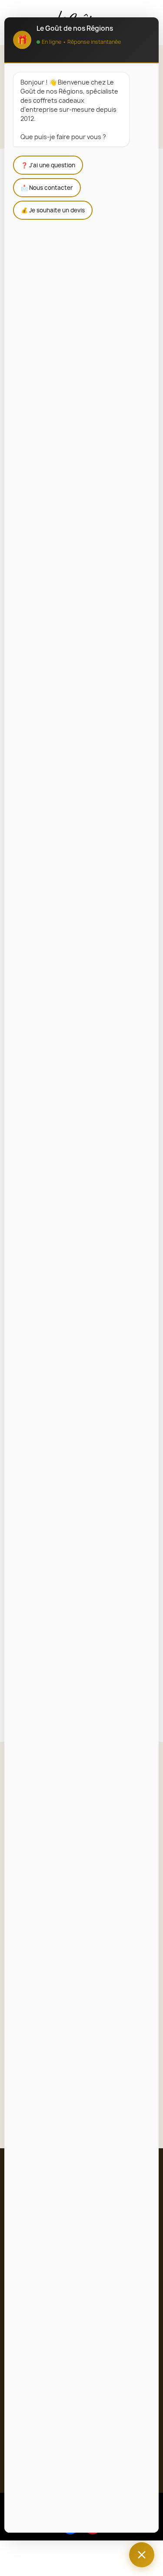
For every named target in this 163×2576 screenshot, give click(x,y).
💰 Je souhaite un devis (53, 210)
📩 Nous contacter (47, 188)
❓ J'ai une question (48, 165)
